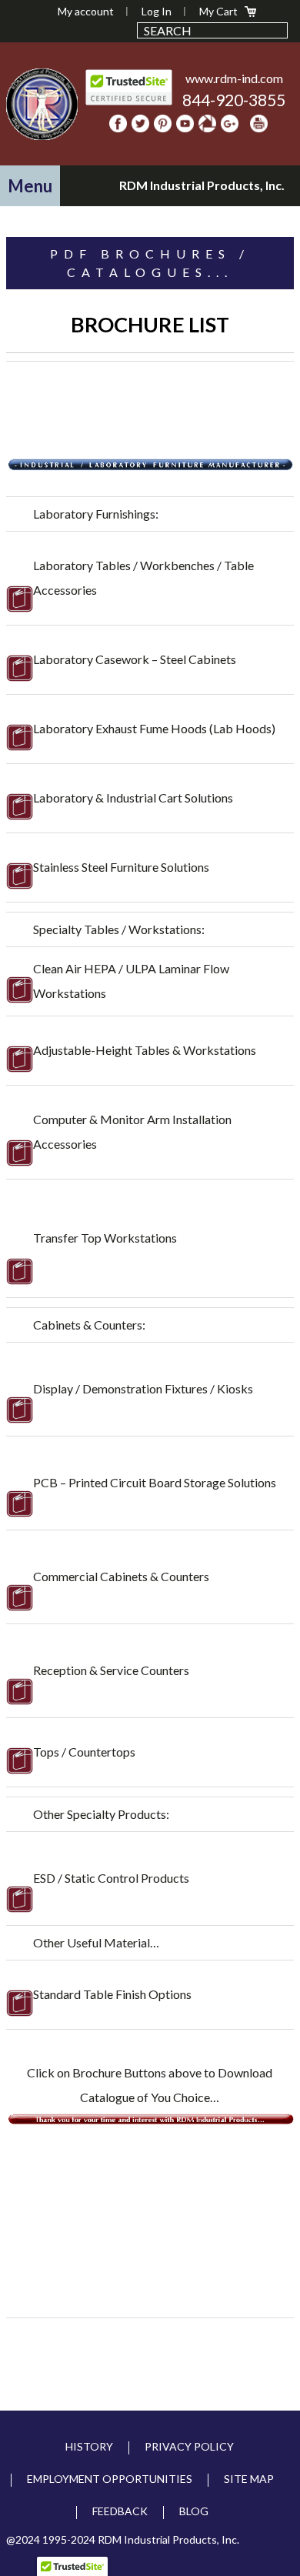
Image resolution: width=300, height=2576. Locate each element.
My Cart (218, 11)
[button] (30, 186)
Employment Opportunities (110, 2479)
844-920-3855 (234, 100)
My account (86, 11)
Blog (194, 2511)
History (89, 2446)
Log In (157, 11)
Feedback (120, 2511)
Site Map (249, 2479)
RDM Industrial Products (42, 104)
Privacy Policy (189, 2446)
